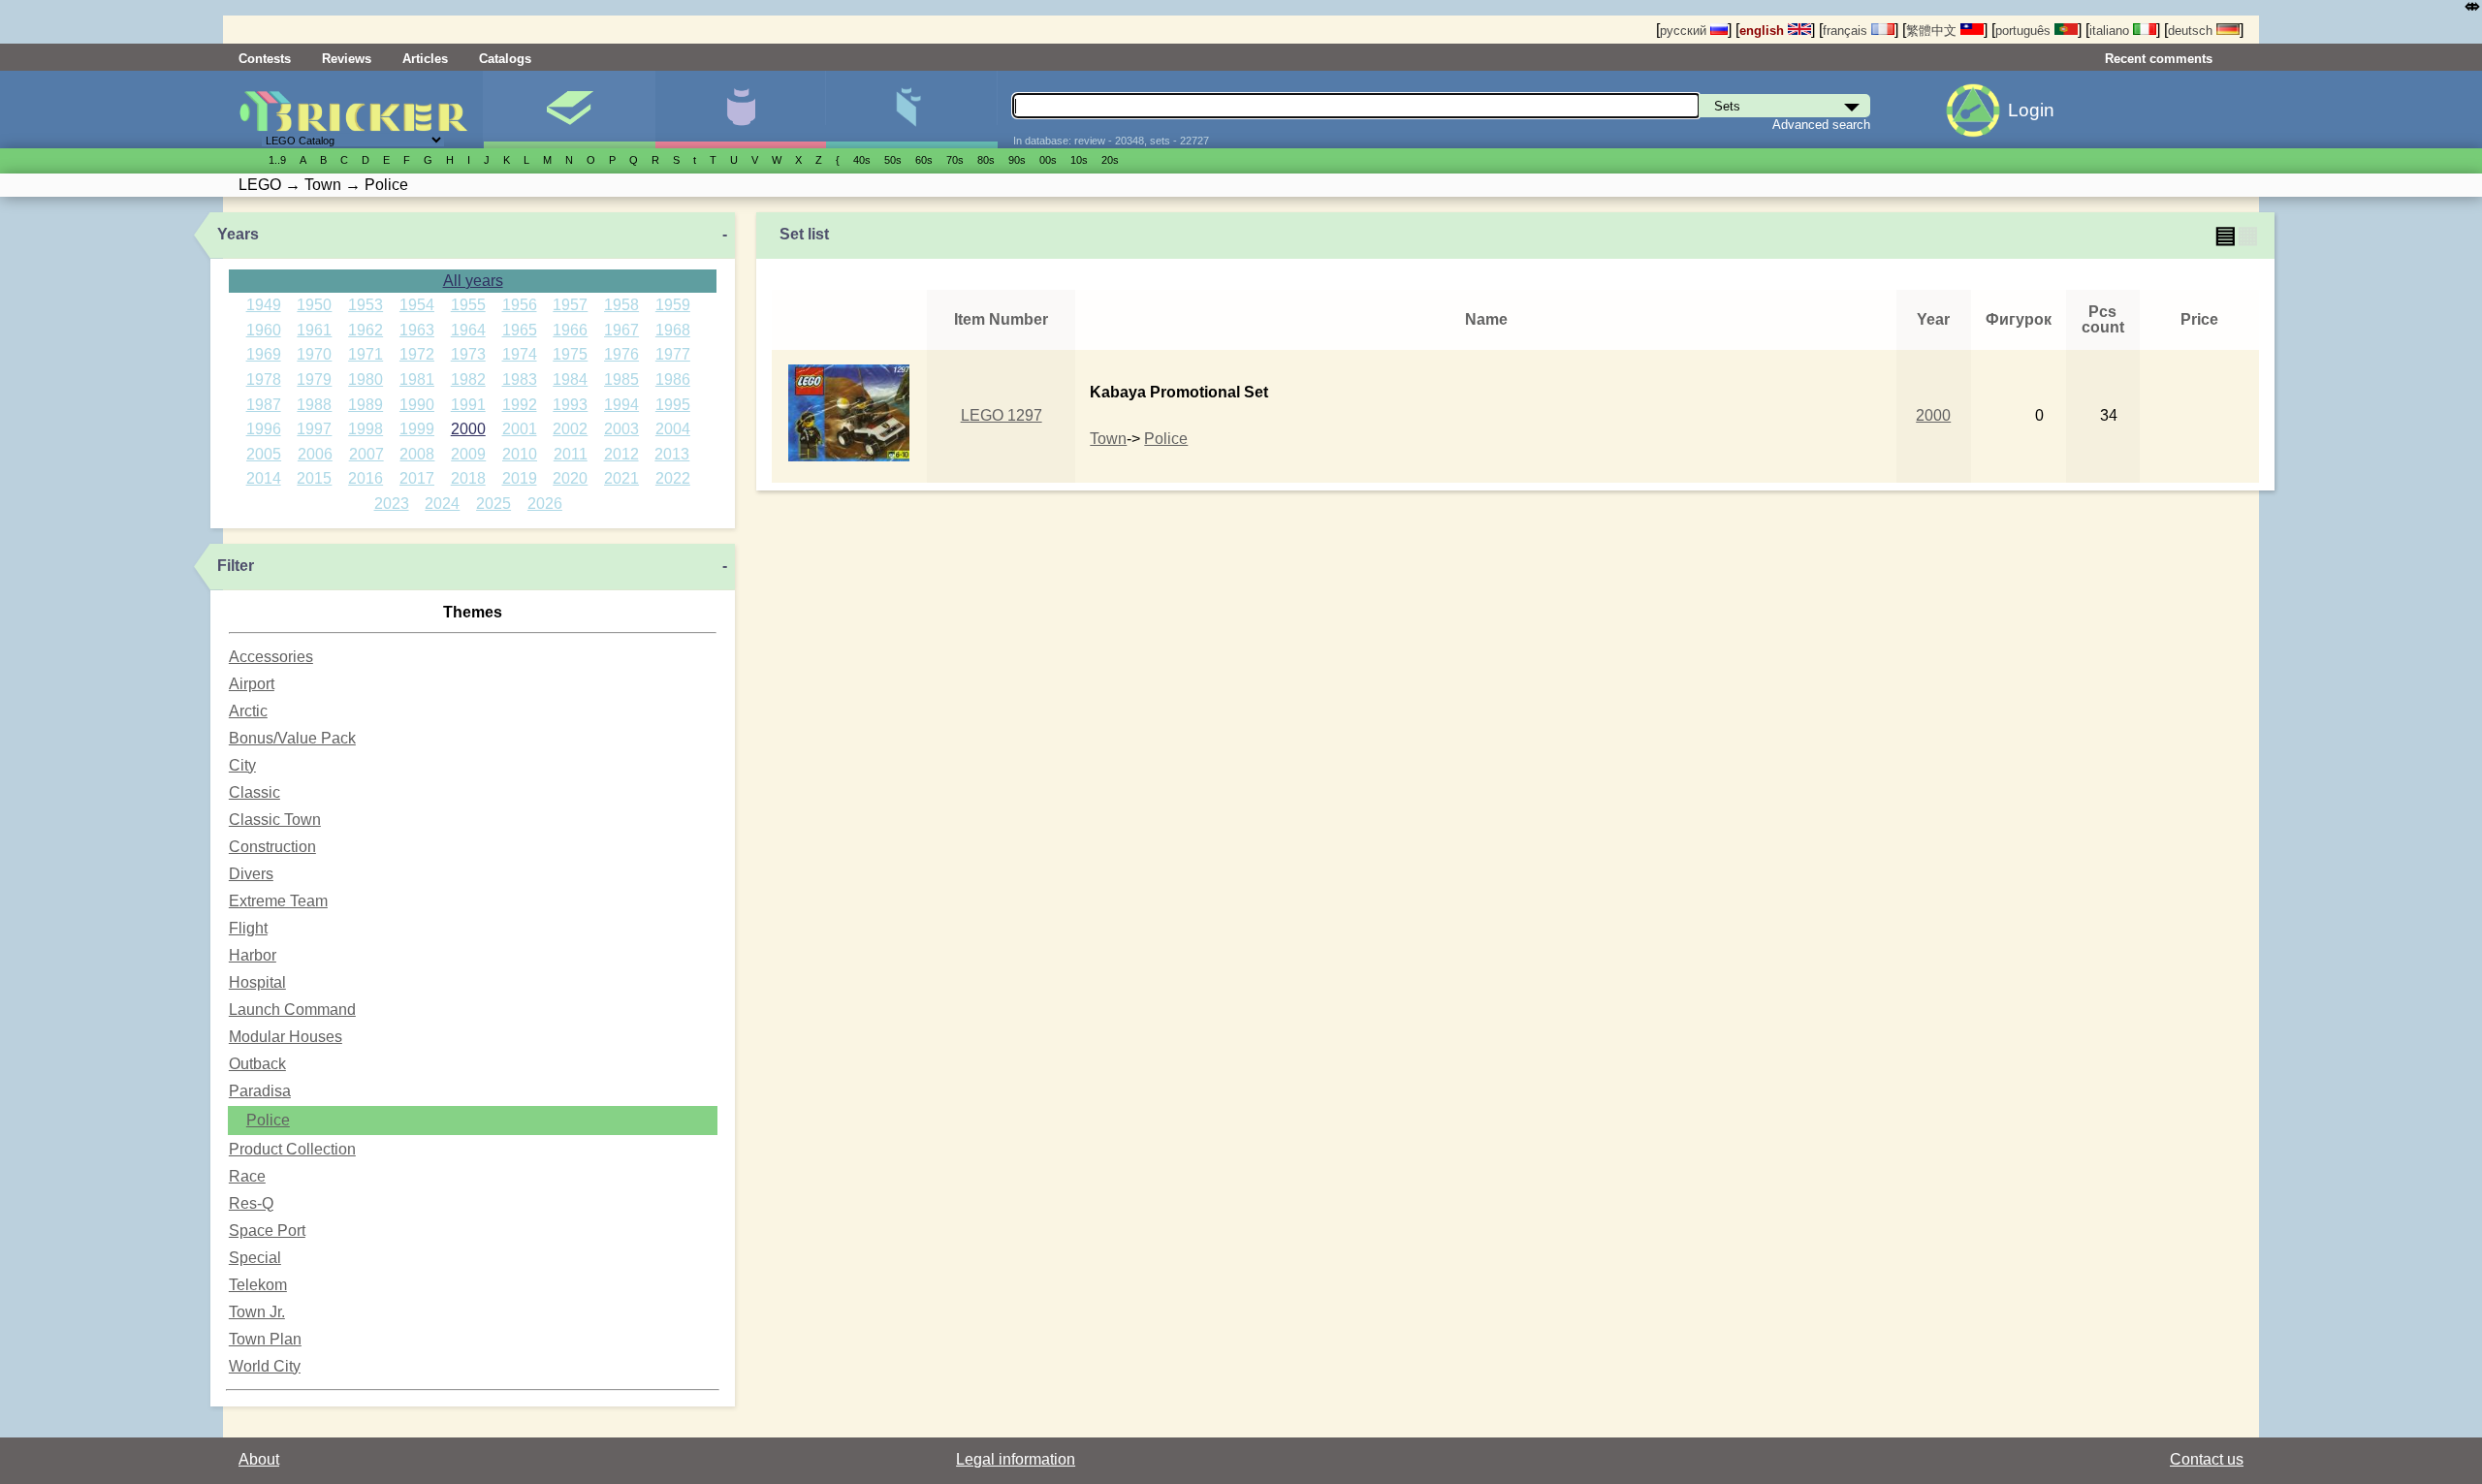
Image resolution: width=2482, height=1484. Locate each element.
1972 (417, 354)
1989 (366, 405)
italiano (2111, 31)
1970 (314, 354)
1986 (673, 379)
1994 (621, 405)
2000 (468, 429)
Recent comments (2159, 59)
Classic (255, 792)
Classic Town (275, 820)
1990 (417, 405)
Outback (257, 1064)
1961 (314, 330)
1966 (570, 330)
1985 (621, 379)
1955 (468, 305)
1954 (417, 305)
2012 (621, 454)
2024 (442, 504)
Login (2031, 110)
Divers (251, 874)
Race (247, 1176)
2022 (673, 478)
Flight (248, 928)
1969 (264, 354)
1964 (468, 330)
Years (238, 234)
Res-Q (251, 1203)
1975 (570, 354)
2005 (264, 454)
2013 (672, 454)
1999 (417, 429)
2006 (315, 454)
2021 (621, 478)
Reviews (347, 59)
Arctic (248, 711)
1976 (621, 354)
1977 (673, 354)
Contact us (2207, 1459)
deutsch (2192, 31)
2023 (392, 504)
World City (265, 1366)
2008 (417, 454)
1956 (520, 305)
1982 (468, 379)
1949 (264, 305)
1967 (621, 330)
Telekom (258, 1285)
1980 (366, 379)
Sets (569, 110)
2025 (493, 504)
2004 (673, 429)
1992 (520, 405)
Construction (272, 847)
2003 (621, 429)
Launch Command (292, 1010)
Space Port (267, 1231)
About (259, 1459)
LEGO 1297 (1002, 415)
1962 (366, 330)
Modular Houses (286, 1037)
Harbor (253, 955)
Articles (425, 59)
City (242, 765)
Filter (236, 566)
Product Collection (292, 1149)
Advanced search (1821, 125)
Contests (265, 59)
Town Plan (265, 1339)
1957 (570, 305)
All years (473, 281)
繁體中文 (1933, 31)
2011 (571, 454)
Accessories (271, 657)
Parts (911, 110)
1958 (621, 305)
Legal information (1016, 1459)
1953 (366, 305)
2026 (545, 504)
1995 (673, 405)
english (1764, 31)
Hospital (257, 982)
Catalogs (505, 59)
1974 (520, 354)
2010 (520, 454)
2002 (570, 429)
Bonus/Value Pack (292, 738)
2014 (264, 478)
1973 (468, 354)
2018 (468, 478)
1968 (673, 330)
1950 (314, 305)
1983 (520, 379)
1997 (314, 429)
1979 (314, 379)
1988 (314, 405)
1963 (417, 330)
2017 (417, 478)
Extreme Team (278, 901)
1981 (417, 379)
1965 (520, 330)
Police (268, 1120)
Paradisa (260, 1091)
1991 (468, 405)
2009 (468, 454)
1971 (366, 354)
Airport (252, 684)
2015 (314, 478)
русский (1685, 31)
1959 (673, 305)
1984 (570, 379)
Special (255, 1258)
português (2025, 31)
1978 (264, 379)
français (1847, 31)
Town (1108, 439)
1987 (264, 405)
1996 (264, 429)
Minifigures (740, 110)
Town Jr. (257, 1312)
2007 (366, 454)
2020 (570, 478)
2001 (520, 429)
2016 (366, 478)
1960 (264, 330)
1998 (366, 429)
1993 (570, 405)
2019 (520, 478)
